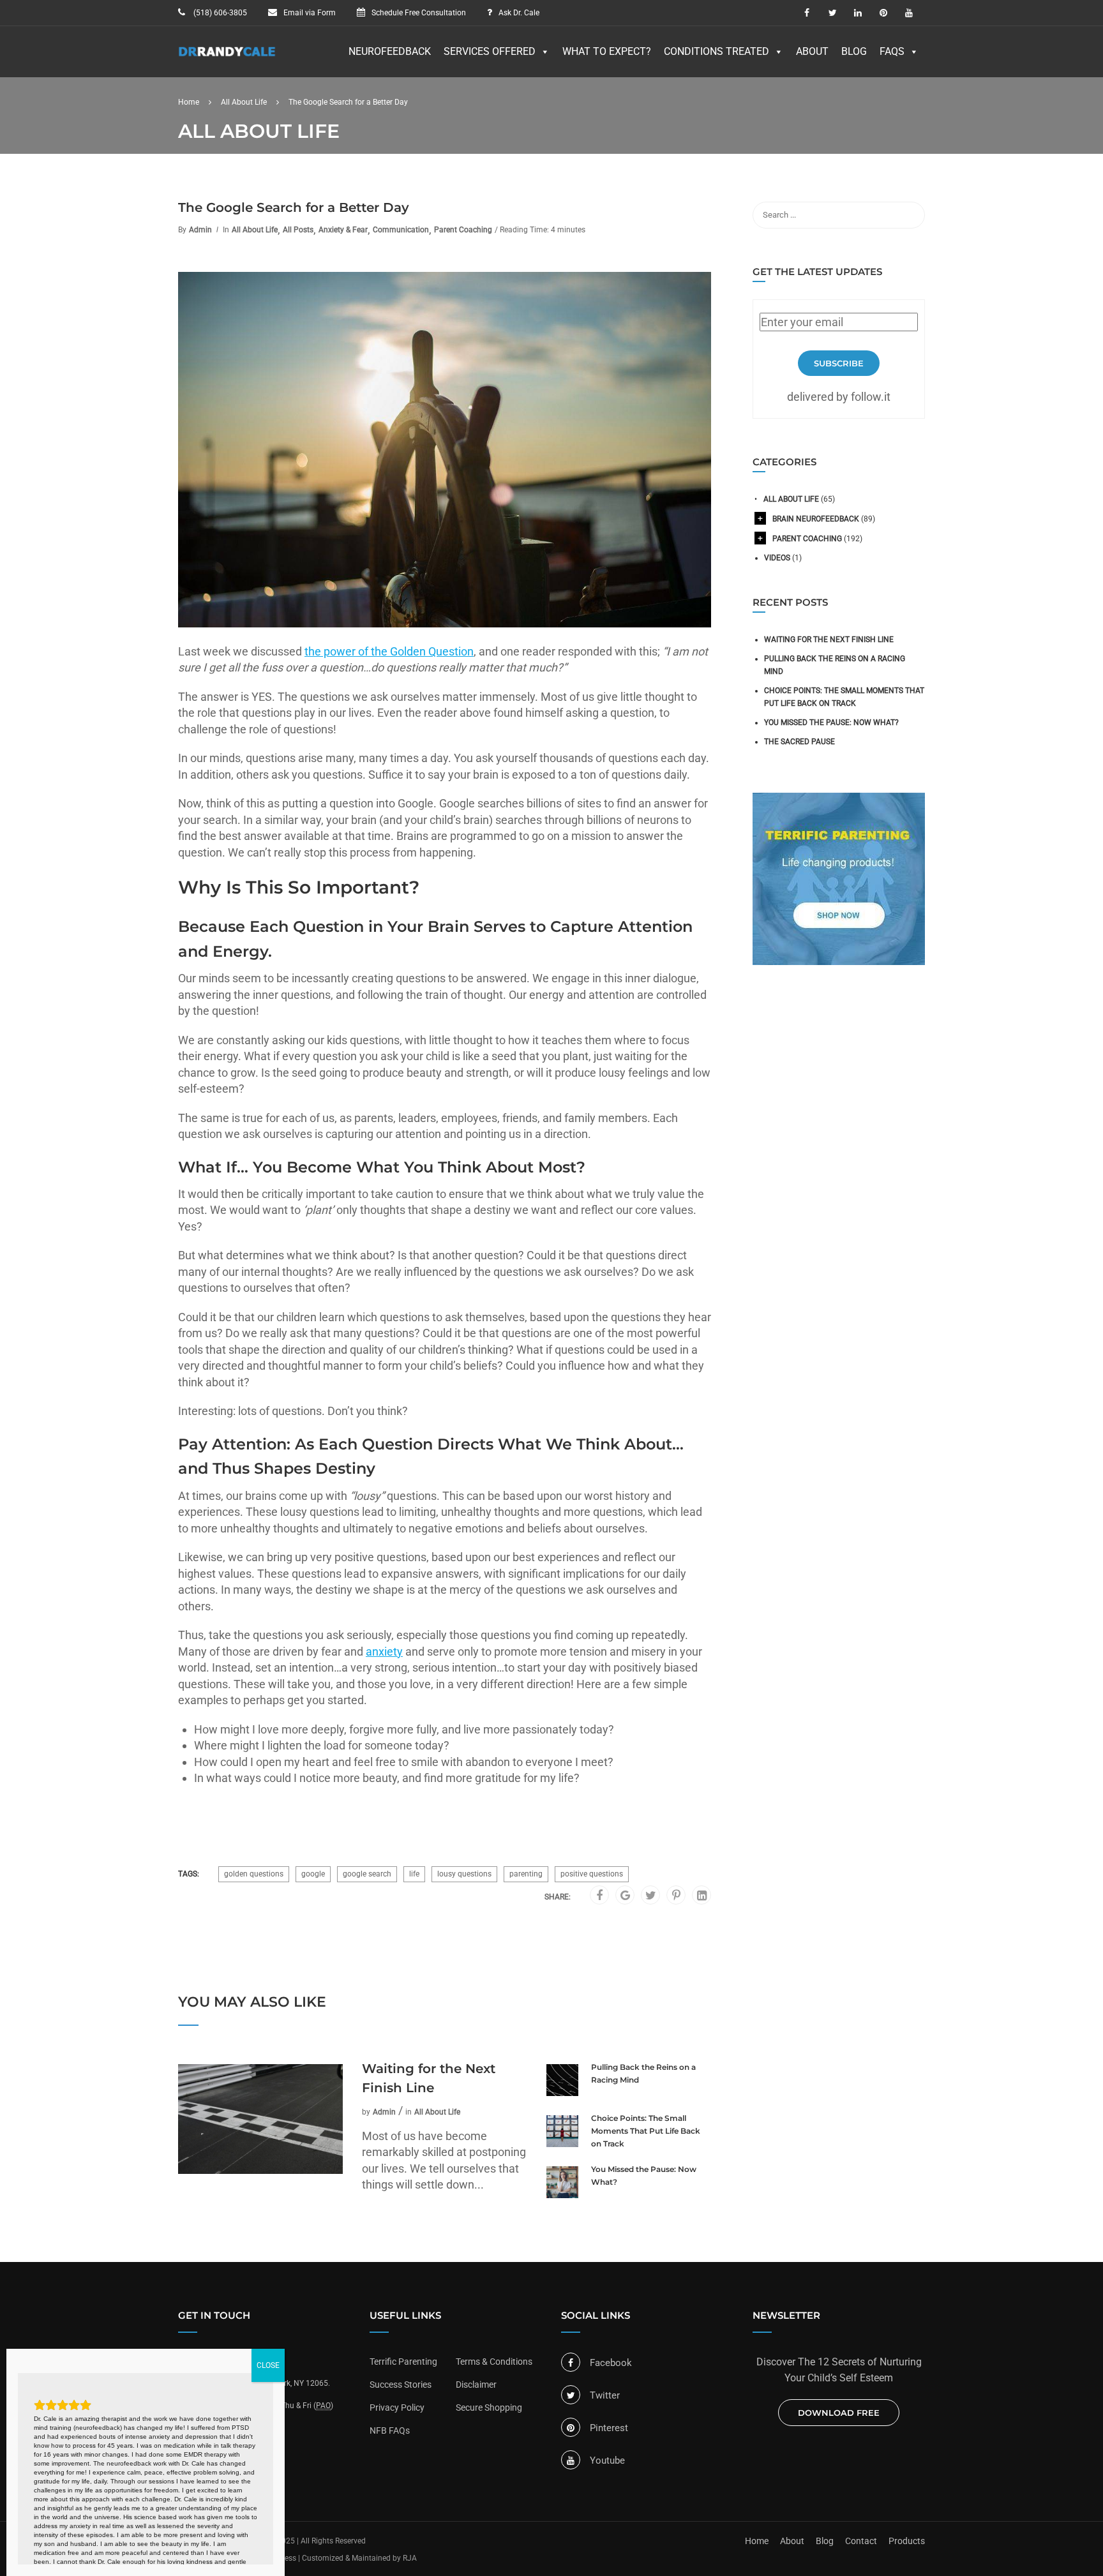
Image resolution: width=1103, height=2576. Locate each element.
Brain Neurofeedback (816, 519)
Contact (861, 2541)
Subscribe (839, 363)
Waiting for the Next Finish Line (429, 2078)
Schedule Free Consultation (419, 13)
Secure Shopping (489, 2408)
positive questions (592, 1874)
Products (907, 2541)
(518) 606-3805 (219, 13)
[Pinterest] (676, 1896)
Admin (200, 230)
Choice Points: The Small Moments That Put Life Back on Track (646, 2131)
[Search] (909, 215)
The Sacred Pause (799, 742)
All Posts (298, 230)
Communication (401, 230)
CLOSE (268, 2365)
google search (367, 1874)
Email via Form (310, 13)
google (313, 1874)
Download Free (839, 2413)
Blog (854, 51)
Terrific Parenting (403, 2362)
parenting (526, 1874)
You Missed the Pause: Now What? (644, 2175)
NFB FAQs (390, 2430)
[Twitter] (651, 1896)
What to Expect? (607, 51)
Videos (777, 558)
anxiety (384, 1651)
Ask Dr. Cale (519, 13)
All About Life (255, 230)
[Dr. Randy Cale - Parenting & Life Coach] (227, 58)
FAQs (892, 51)
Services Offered (490, 51)
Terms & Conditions (494, 2362)
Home (757, 2541)
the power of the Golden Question (389, 651)
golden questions (254, 1874)
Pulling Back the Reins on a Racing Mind (643, 2073)
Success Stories (401, 2385)
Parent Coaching (463, 230)
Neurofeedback (390, 51)
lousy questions (464, 1874)
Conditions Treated (717, 51)
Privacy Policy (397, 2408)
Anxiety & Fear (343, 230)
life (414, 1874)
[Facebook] (599, 1896)
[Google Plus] (625, 1896)
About (812, 51)
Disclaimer (476, 2385)
